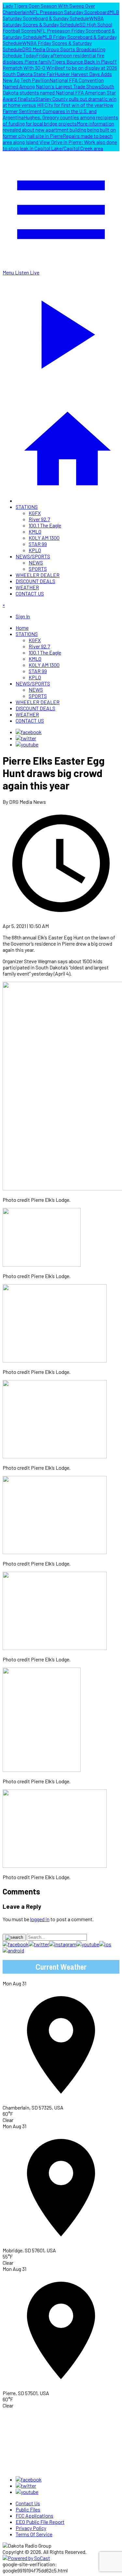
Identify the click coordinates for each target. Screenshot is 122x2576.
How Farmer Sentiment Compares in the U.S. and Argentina (58, 111)
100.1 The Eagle (45, 525)
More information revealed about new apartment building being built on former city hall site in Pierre (59, 130)
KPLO (35, 550)
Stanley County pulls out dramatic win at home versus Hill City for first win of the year (60, 102)
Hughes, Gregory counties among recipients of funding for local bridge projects (60, 120)
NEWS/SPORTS (33, 556)
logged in (40, 1919)
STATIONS (27, 507)
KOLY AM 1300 (44, 538)
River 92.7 (39, 519)
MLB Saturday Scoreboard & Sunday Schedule (61, 15)
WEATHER (27, 587)
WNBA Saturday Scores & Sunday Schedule (53, 21)
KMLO (35, 531)
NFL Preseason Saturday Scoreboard (69, 12)
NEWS (36, 562)
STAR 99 (38, 544)
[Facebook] (29, 732)
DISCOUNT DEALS (35, 581)
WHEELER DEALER (38, 575)
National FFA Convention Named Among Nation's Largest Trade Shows (53, 83)
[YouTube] (27, 744)
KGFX (35, 513)
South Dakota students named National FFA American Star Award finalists (59, 92)
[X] (26, 738)
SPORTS (38, 569)
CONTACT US (30, 593)
